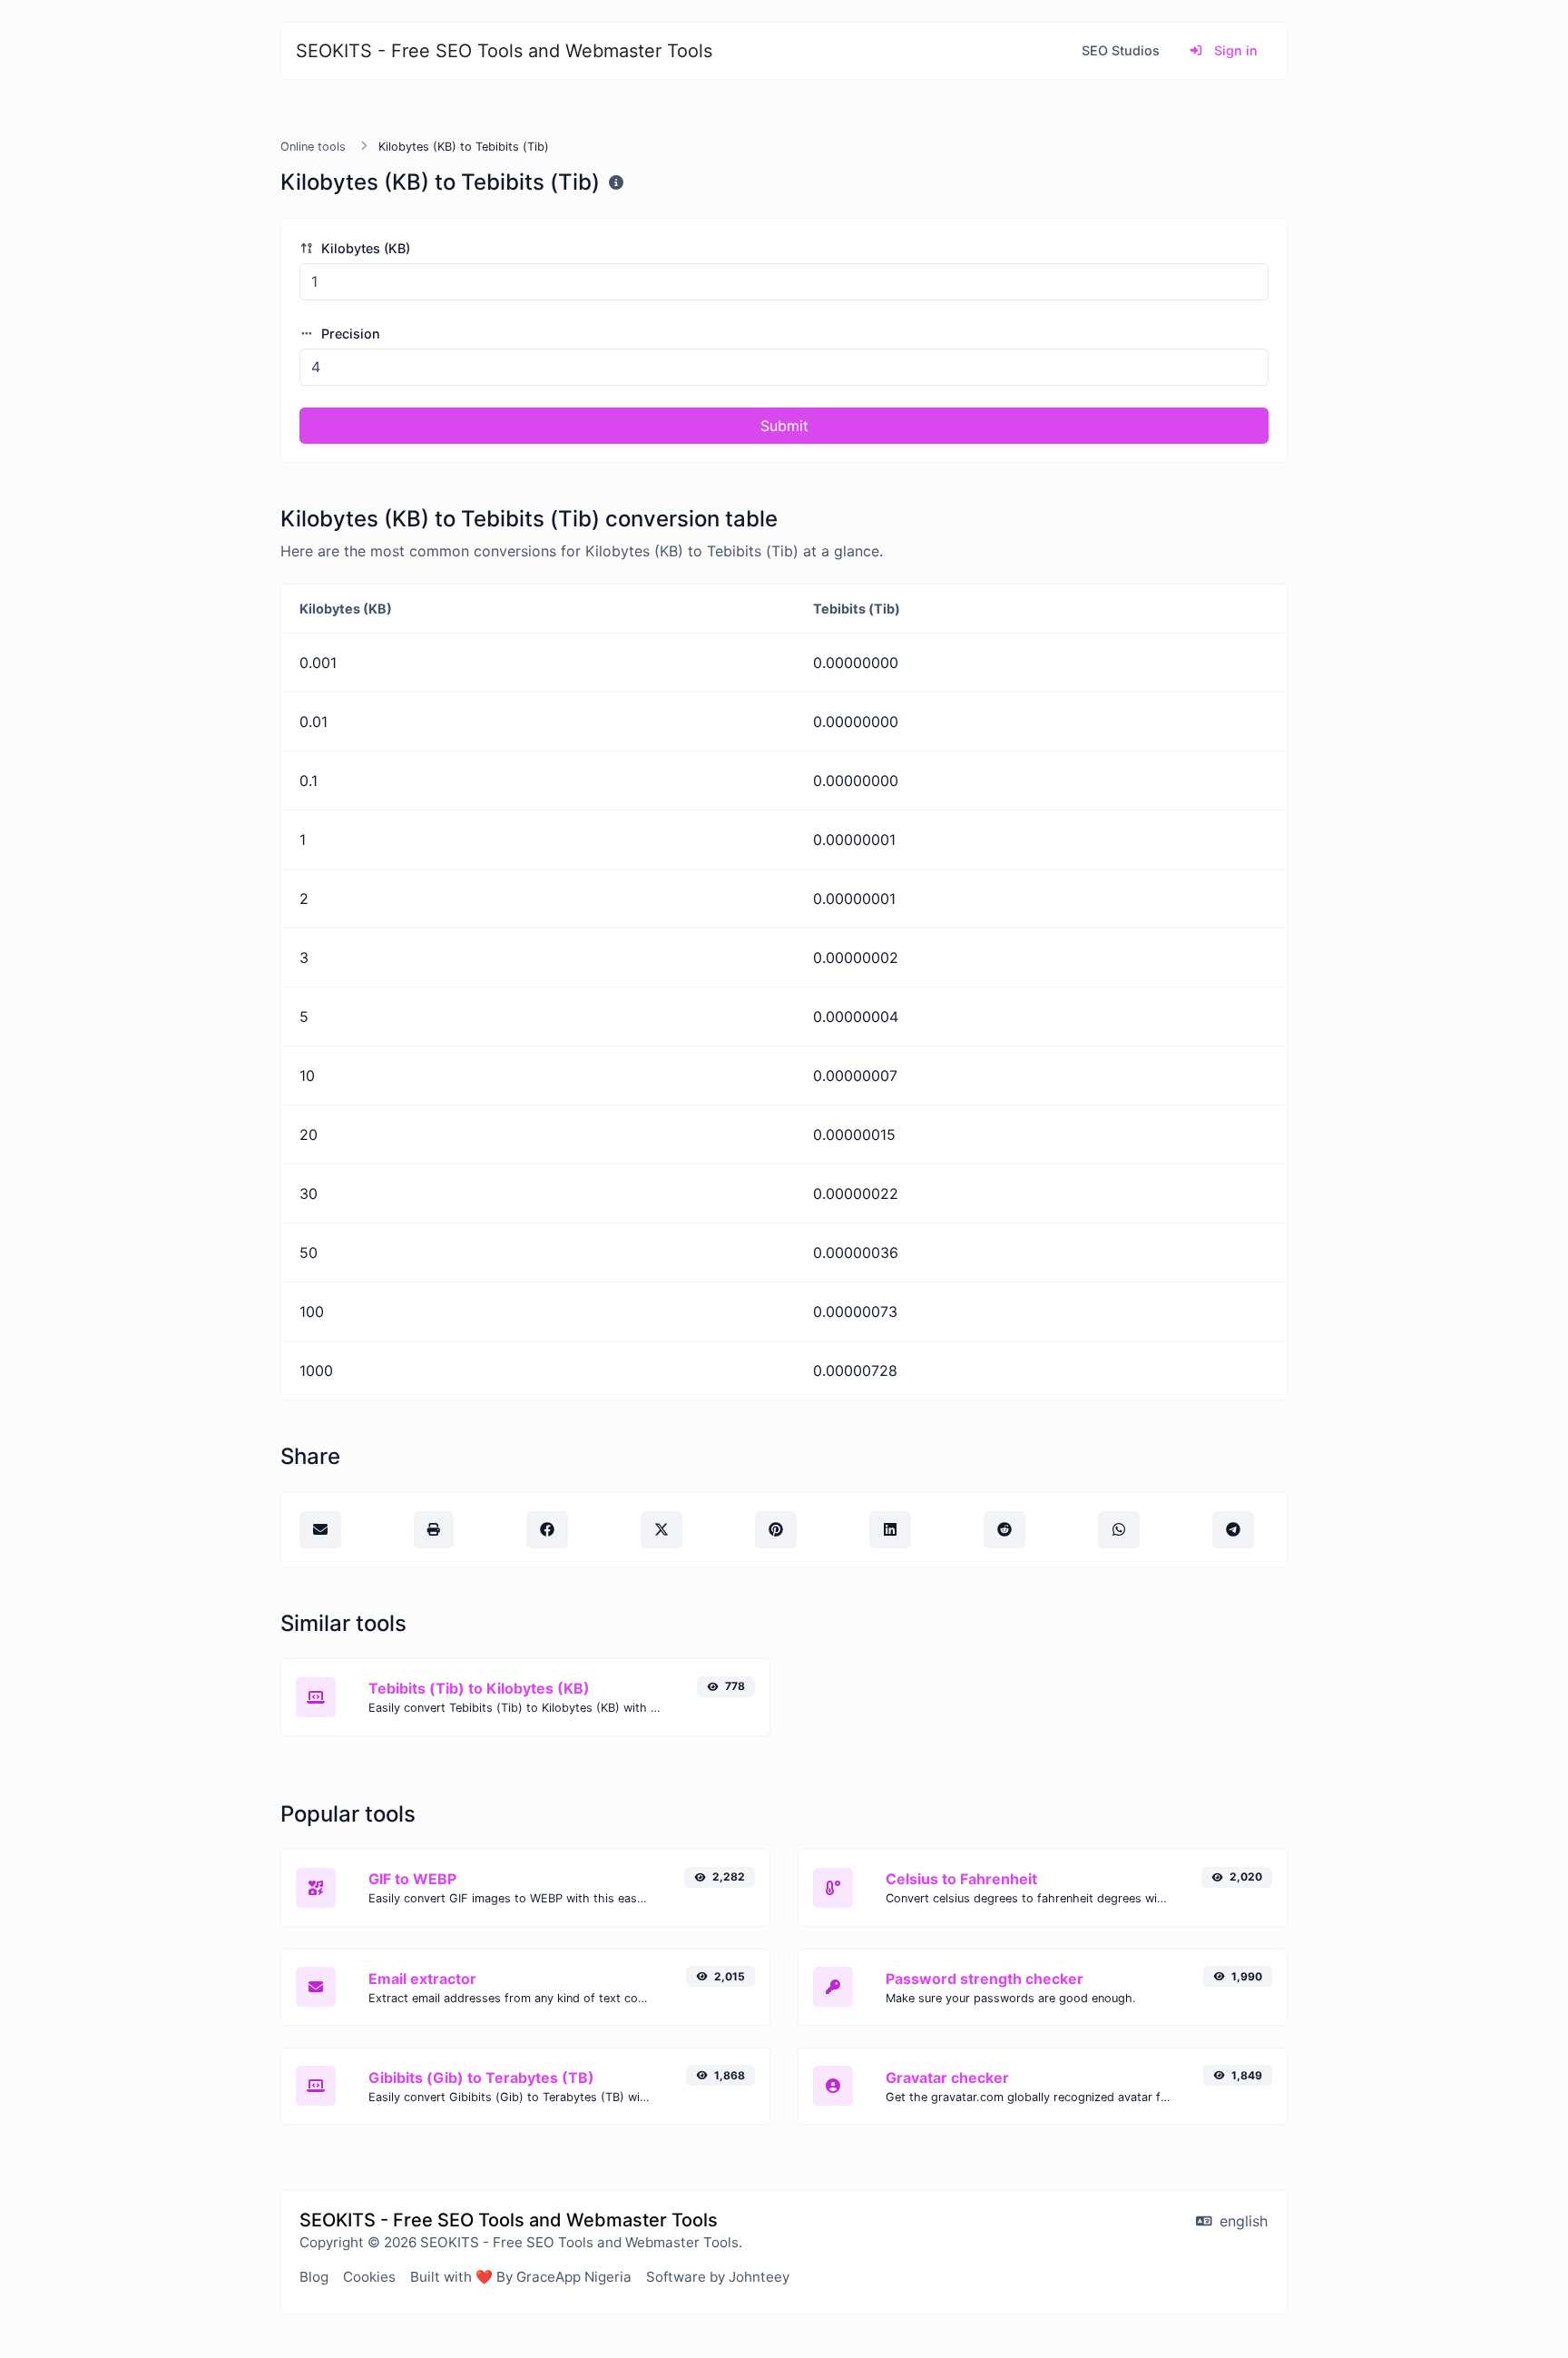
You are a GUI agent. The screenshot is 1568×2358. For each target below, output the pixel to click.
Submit (784, 426)
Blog (314, 2277)
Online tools (313, 147)
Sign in (1234, 50)
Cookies (369, 2277)
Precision (349, 334)
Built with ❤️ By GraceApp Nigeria (521, 2277)
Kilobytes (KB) (364, 248)
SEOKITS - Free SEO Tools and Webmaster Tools (504, 51)
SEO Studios (1121, 50)
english (1241, 2221)
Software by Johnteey (718, 2277)
